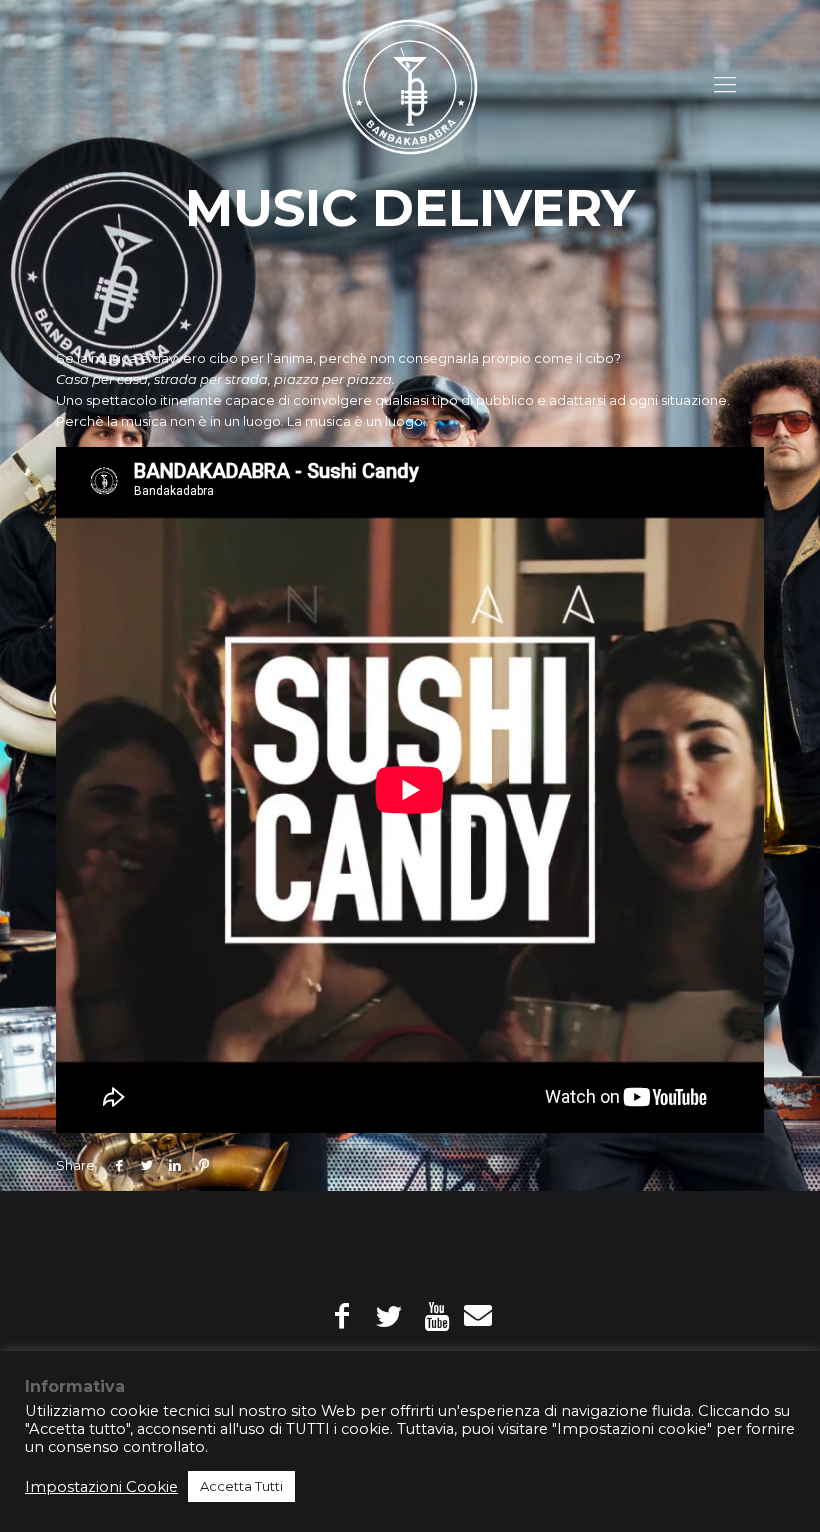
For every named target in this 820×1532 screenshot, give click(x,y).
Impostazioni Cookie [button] (101, 1487)
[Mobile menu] (725, 85)
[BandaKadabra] (410, 85)
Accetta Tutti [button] (241, 1486)
